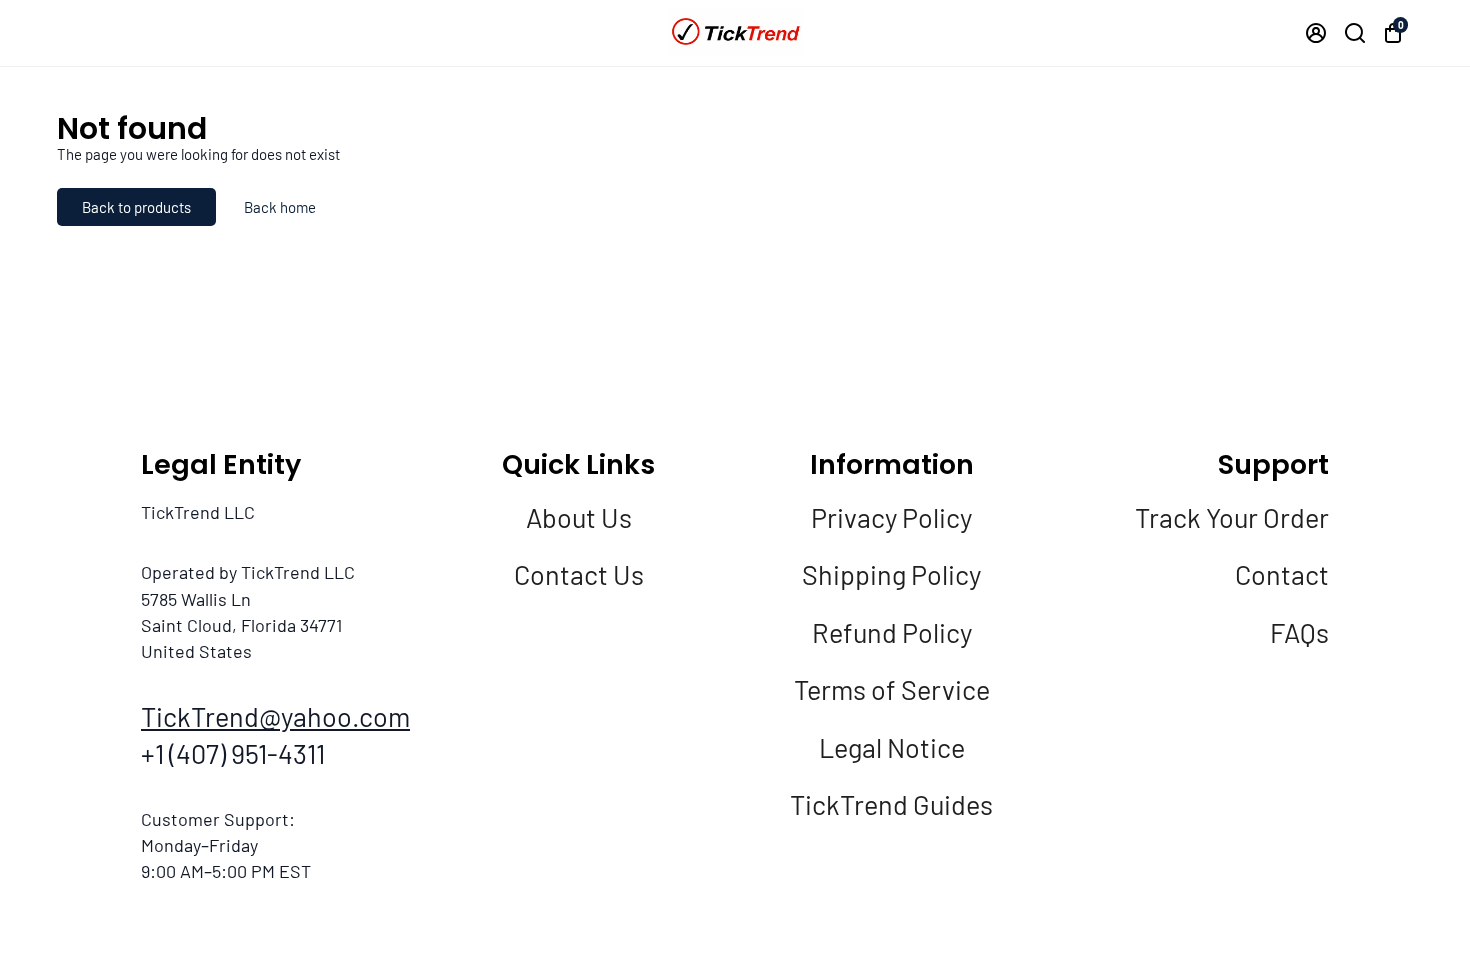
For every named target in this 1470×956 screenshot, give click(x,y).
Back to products (136, 207)
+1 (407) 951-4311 (233, 753)
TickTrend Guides (891, 804)
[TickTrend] (734, 32)
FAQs (1299, 632)
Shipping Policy (891, 574)
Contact (1282, 574)
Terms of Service (892, 689)
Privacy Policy (891, 517)
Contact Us (579, 574)
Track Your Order (1232, 517)
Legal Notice (892, 747)
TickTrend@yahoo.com (275, 716)
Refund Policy (892, 632)
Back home (280, 207)
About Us (579, 517)
